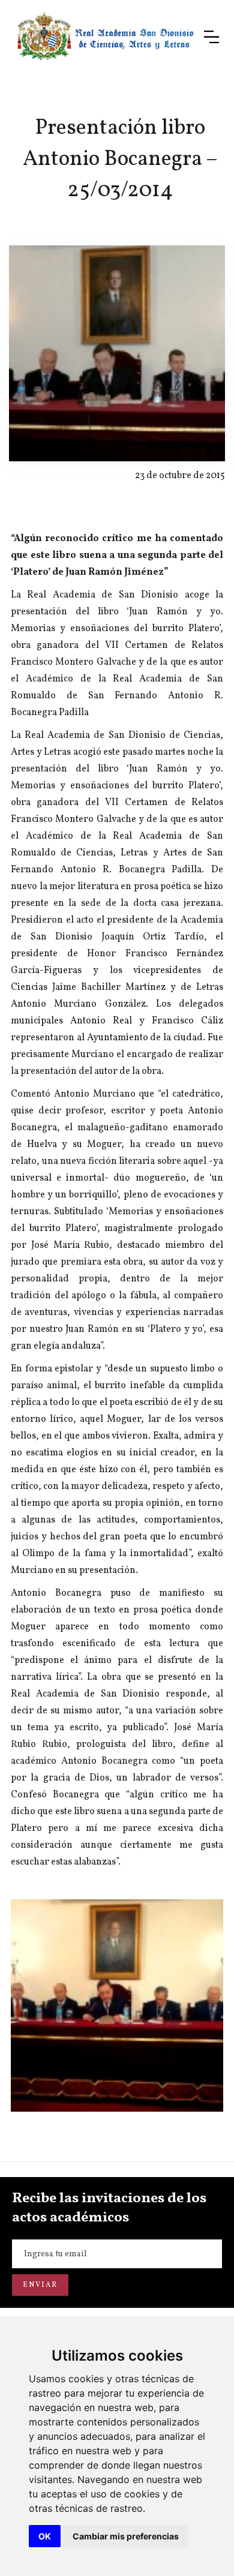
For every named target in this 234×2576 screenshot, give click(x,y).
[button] (211, 37)
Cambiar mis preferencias (126, 2536)
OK (45, 2536)
